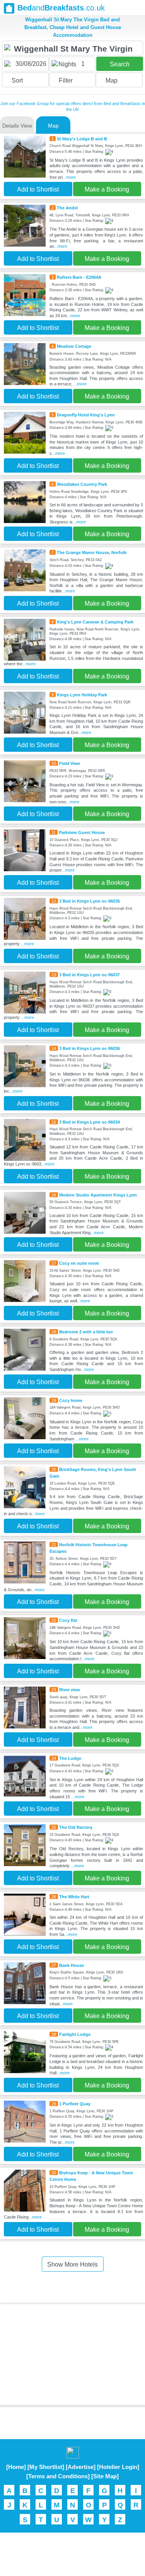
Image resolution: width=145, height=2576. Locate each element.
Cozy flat (68, 1620)
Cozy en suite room (79, 1263)
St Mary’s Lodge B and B (82, 139)
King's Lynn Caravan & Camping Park (95, 622)
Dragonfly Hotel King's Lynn (86, 415)
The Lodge (70, 1758)
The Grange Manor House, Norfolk (92, 552)
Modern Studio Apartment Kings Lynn (98, 1195)
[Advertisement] (73, 2355)
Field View (70, 763)
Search (120, 64)
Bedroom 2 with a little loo (86, 1332)
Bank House (72, 1965)
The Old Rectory (76, 1827)
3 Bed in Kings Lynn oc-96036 (90, 1048)
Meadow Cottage (74, 346)
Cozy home (71, 1400)
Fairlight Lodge (75, 2034)
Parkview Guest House (82, 832)
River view (70, 1690)
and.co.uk (61, 8)
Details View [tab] (17, 126)
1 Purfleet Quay (75, 2104)
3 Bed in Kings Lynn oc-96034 (90, 1122)
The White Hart (74, 1897)
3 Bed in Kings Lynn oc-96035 (90, 901)
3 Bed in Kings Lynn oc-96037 (90, 975)
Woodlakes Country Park (82, 484)
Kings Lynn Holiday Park (82, 695)
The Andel (67, 208)
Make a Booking (107, 189)
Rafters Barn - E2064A (79, 277)
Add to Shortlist (38, 189)
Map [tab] (53, 126)
